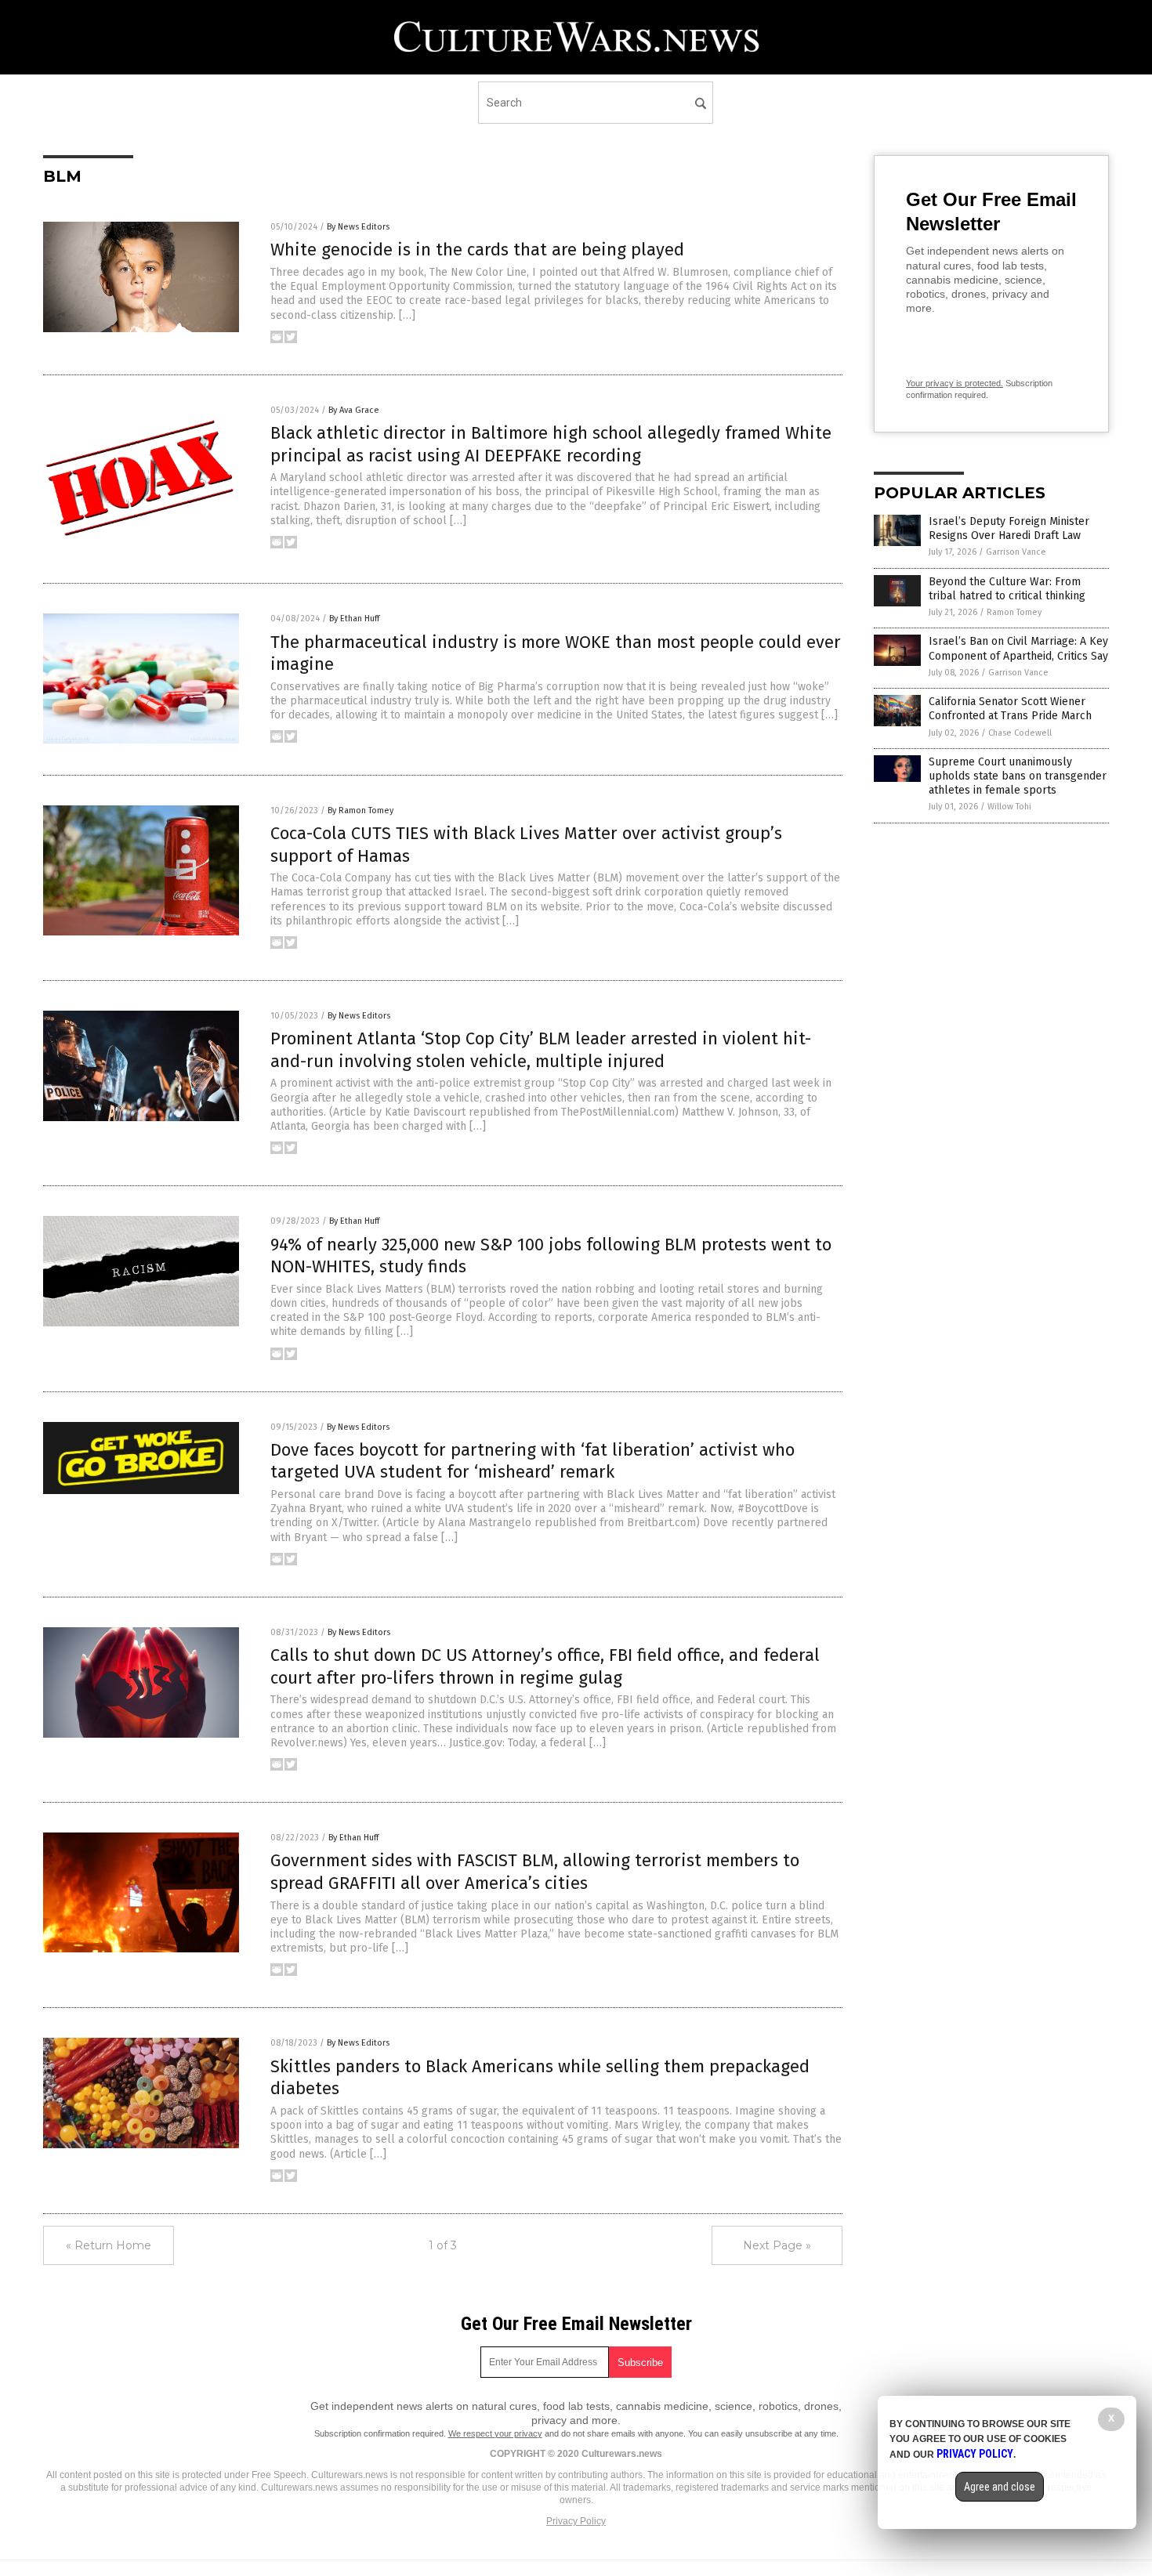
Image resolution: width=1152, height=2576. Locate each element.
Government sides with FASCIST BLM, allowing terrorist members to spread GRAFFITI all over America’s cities (535, 1872)
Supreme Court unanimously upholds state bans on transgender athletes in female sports (1018, 776)
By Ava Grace (354, 410)
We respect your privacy (495, 2433)
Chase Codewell (1020, 733)
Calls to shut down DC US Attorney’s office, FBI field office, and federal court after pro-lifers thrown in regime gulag (545, 1666)
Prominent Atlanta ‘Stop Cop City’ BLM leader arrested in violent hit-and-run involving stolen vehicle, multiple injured (541, 1050)
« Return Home (109, 2245)
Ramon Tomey (1014, 612)
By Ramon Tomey (360, 810)
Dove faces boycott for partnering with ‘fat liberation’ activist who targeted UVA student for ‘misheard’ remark (533, 1461)
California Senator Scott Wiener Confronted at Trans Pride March (1010, 709)
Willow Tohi (1009, 807)
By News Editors (358, 227)
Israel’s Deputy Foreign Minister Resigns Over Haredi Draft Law (1009, 528)
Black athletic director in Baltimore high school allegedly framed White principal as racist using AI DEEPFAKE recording (551, 444)
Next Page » (777, 2245)
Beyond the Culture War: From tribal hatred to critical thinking (1007, 589)
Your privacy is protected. (955, 383)
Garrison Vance (1016, 552)
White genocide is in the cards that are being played (477, 250)
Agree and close (1000, 2487)
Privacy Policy (576, 2521)
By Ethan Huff (354, 619)
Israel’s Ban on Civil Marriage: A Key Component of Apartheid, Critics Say (1018, 648)
